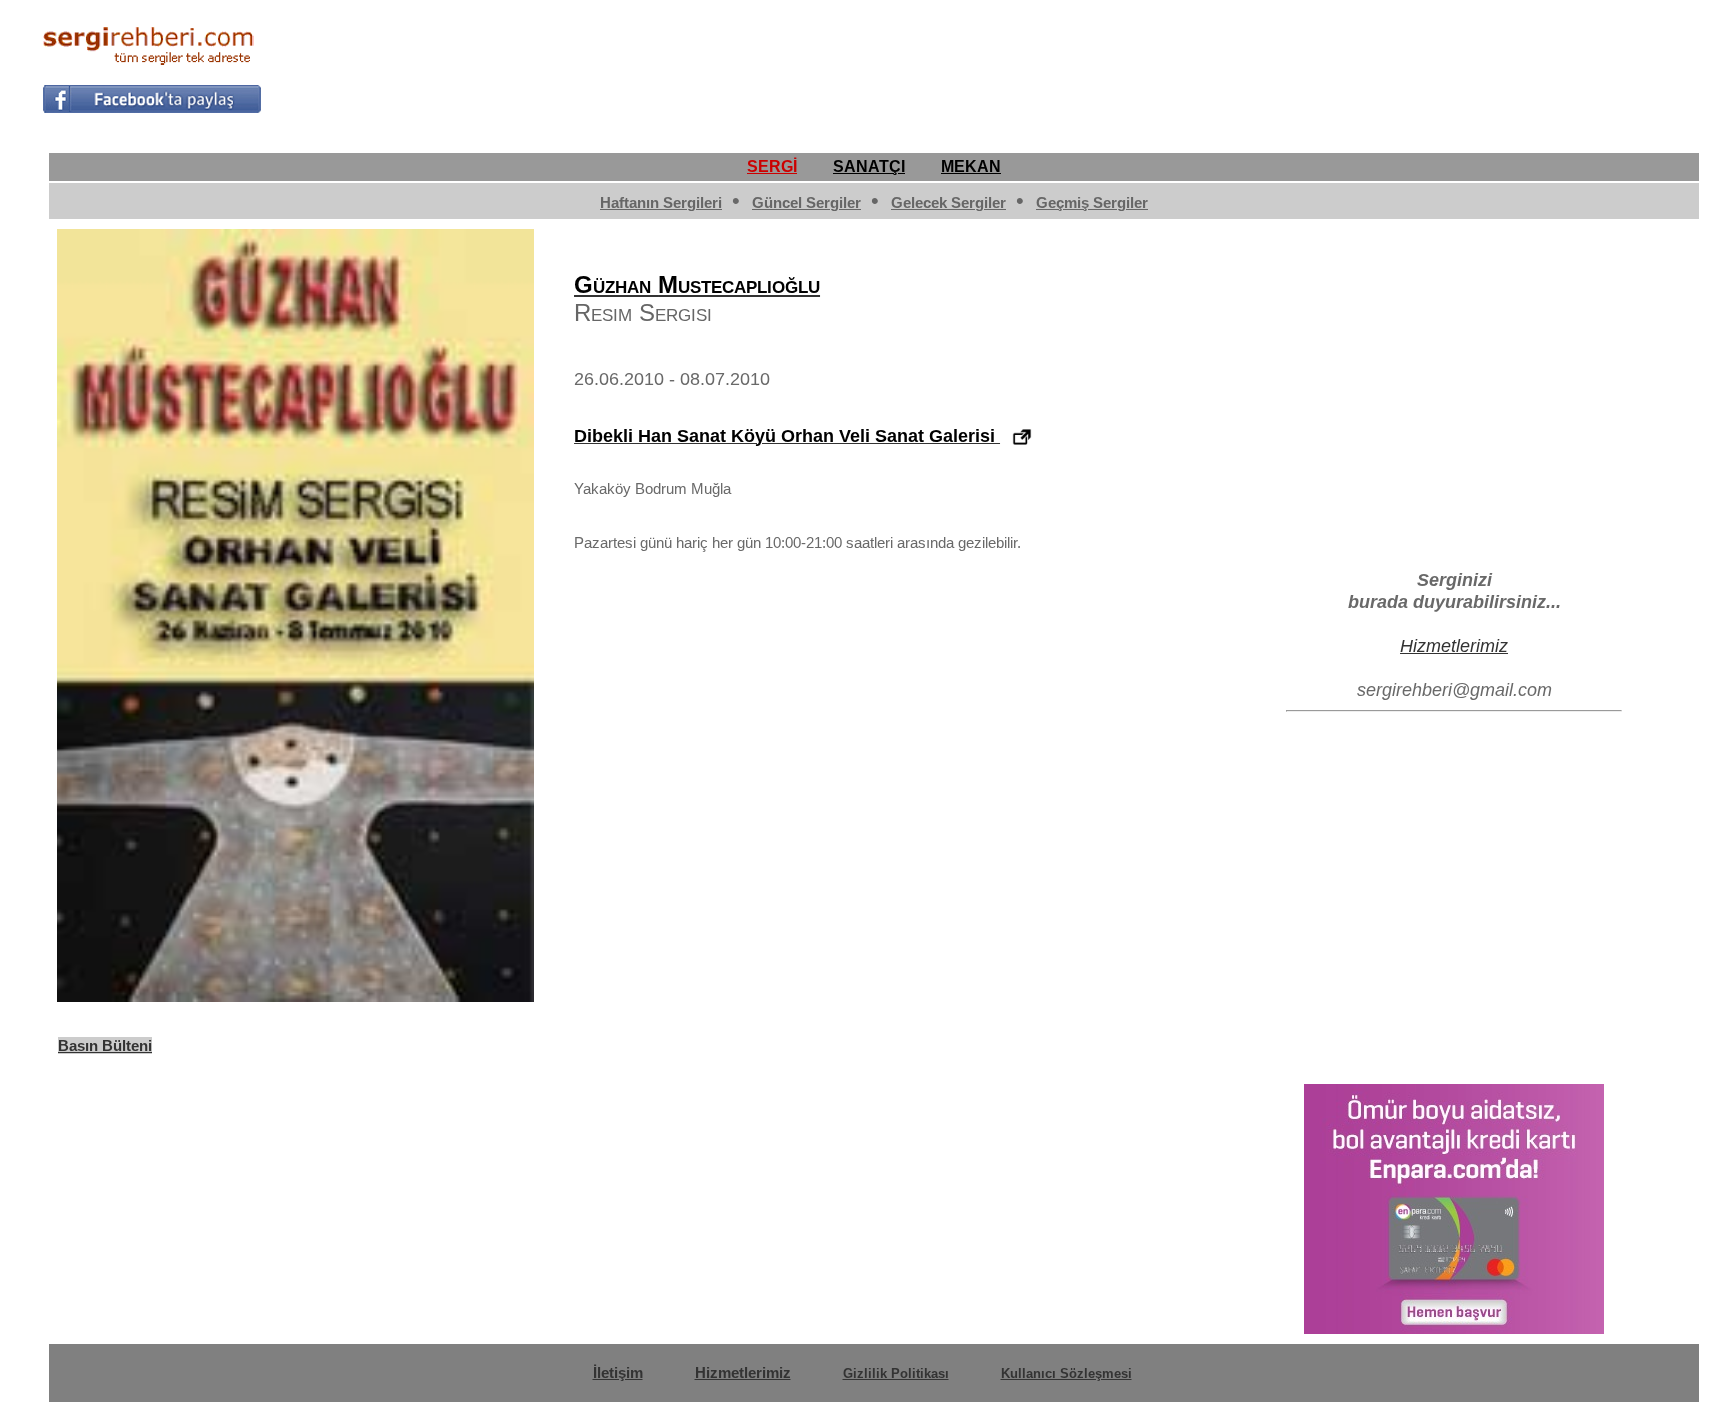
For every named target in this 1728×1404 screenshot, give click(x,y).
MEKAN (971, 166)
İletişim (618, 1372)
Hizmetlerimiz (1454, 645)
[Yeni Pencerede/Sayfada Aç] (1022, 437)
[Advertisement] (1322, 66)
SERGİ (772, 166)
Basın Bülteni (105, 1045)
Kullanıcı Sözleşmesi (1066, 1373)
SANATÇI (869, 166)
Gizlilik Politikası (896, 1373)
